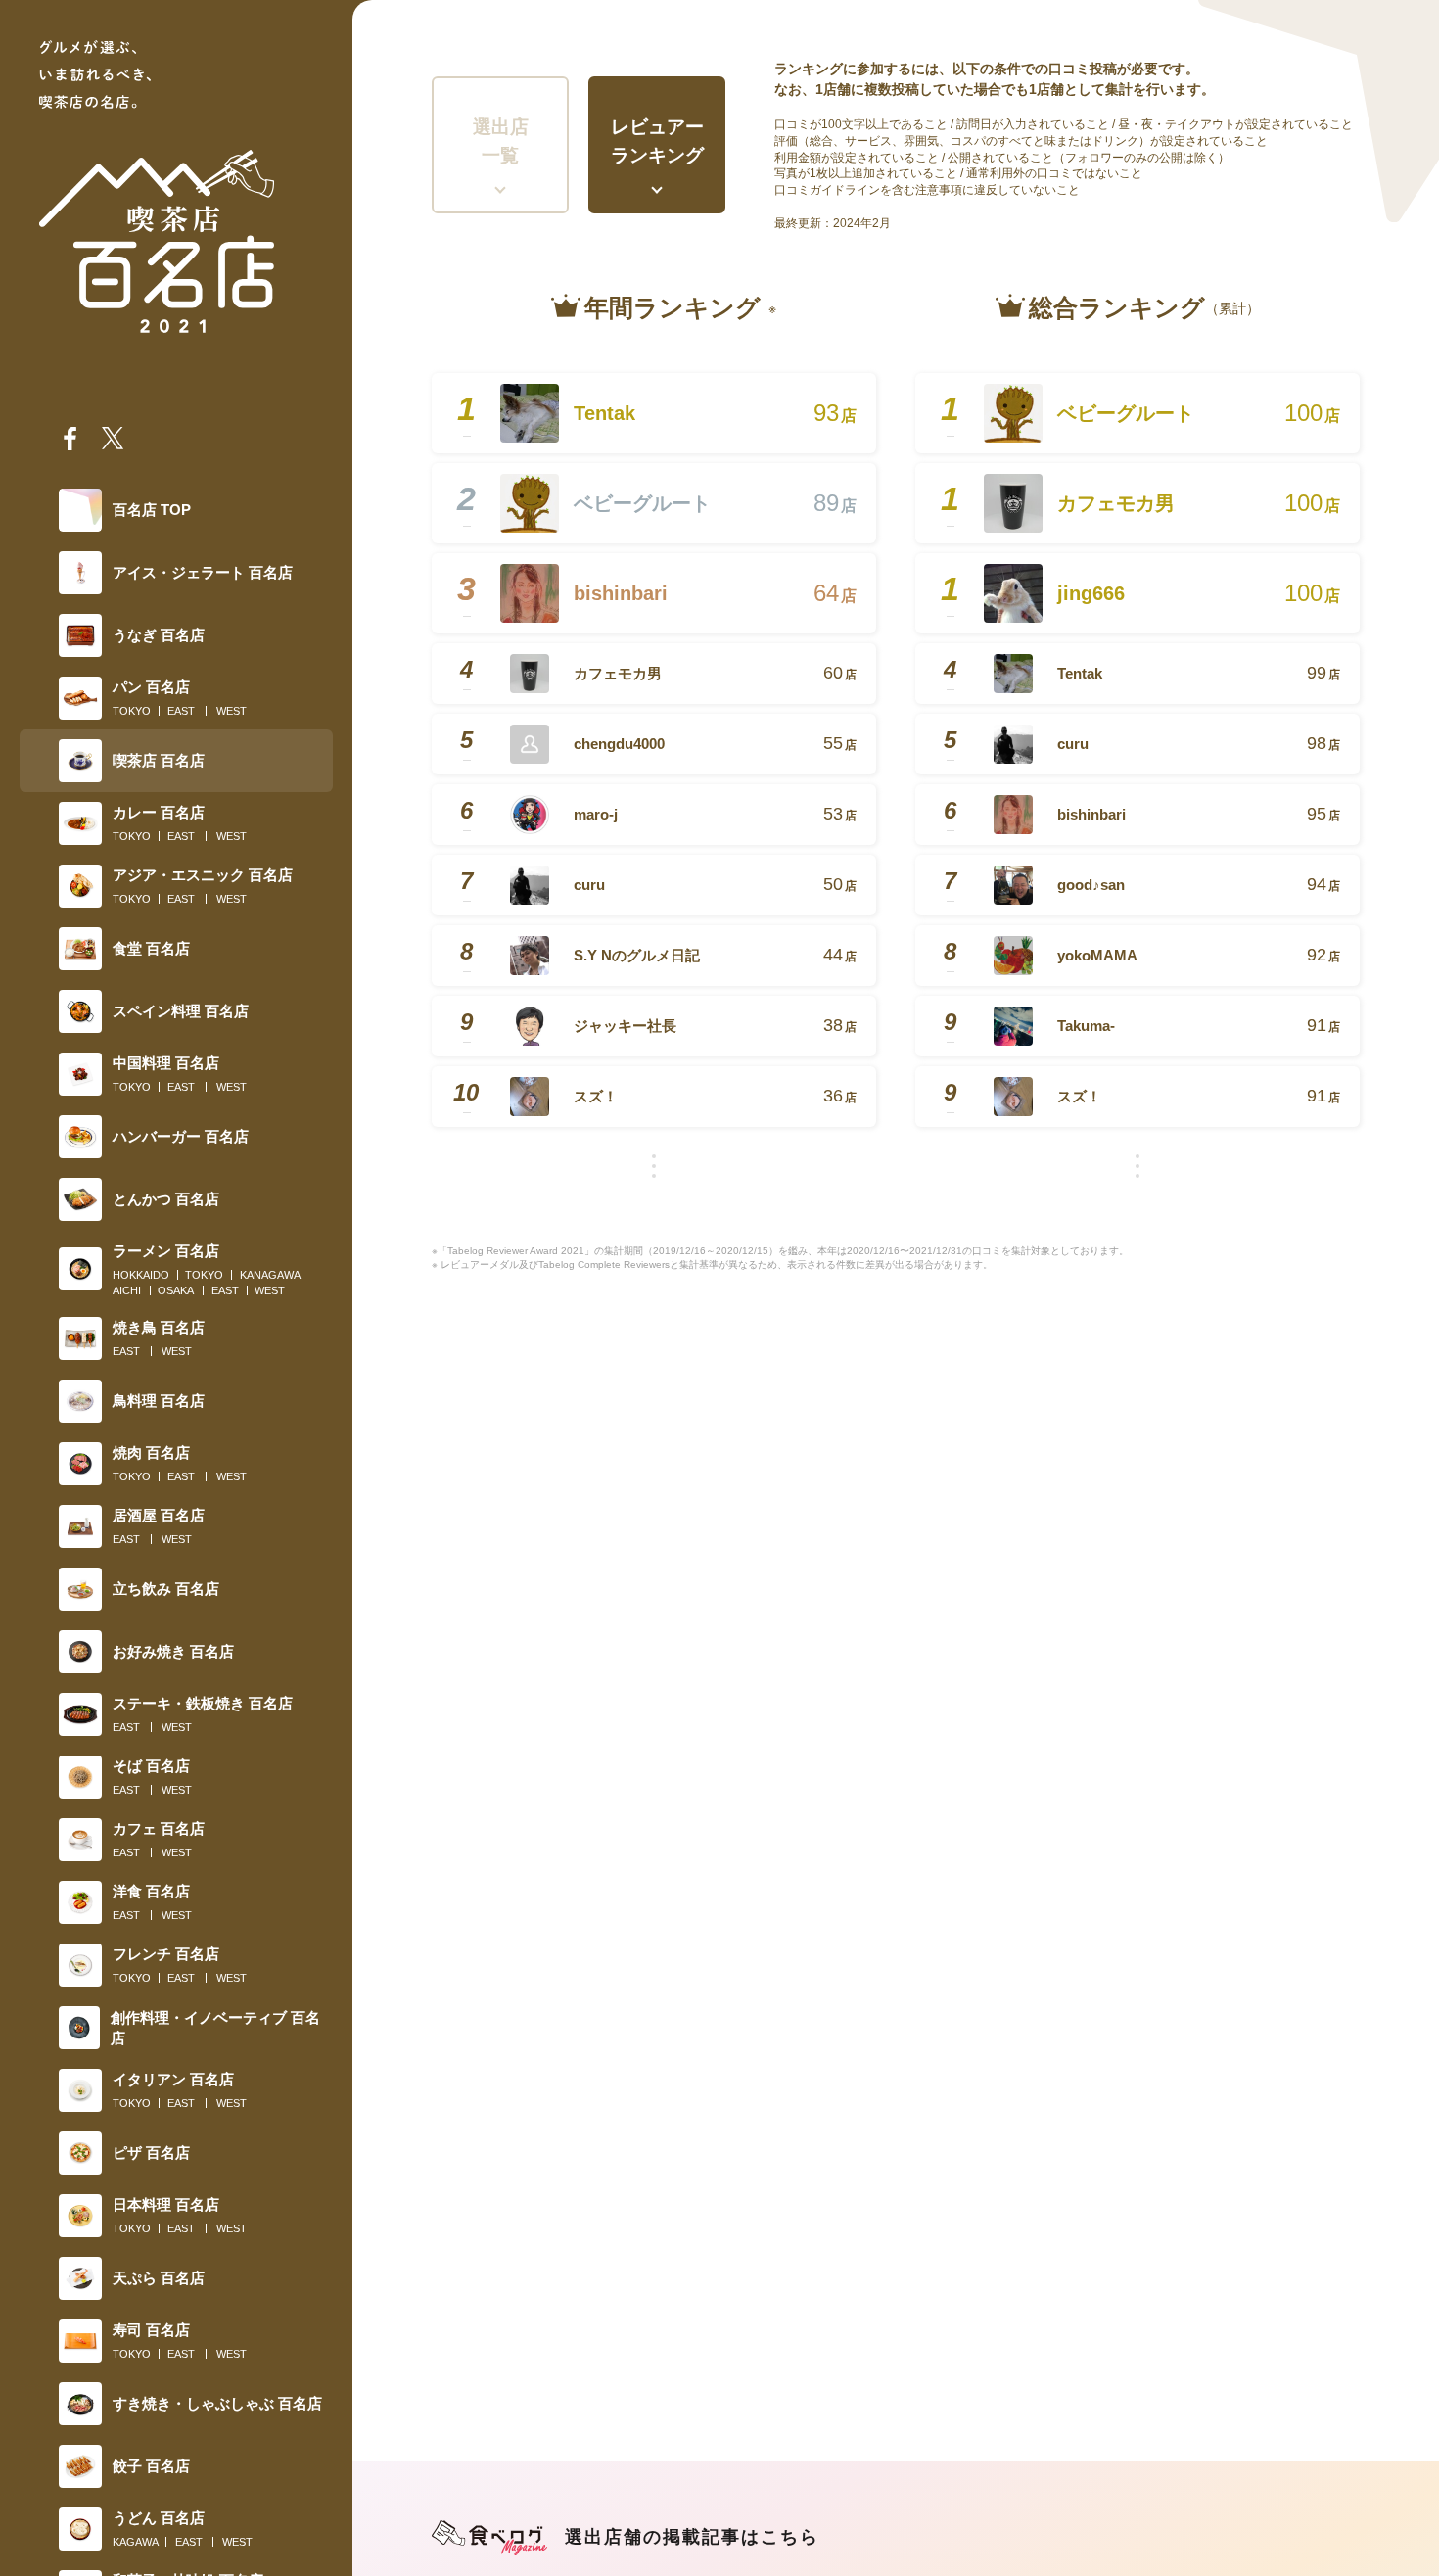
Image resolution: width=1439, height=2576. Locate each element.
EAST (181, 711)
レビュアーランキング (657, 141)
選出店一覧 (501, 141)
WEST (232, 711)
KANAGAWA (270, 1275)
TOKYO (132, 711)
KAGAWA (136, 2542)
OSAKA (176, 1290)
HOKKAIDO (141, 1275)
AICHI (127, 1290)
